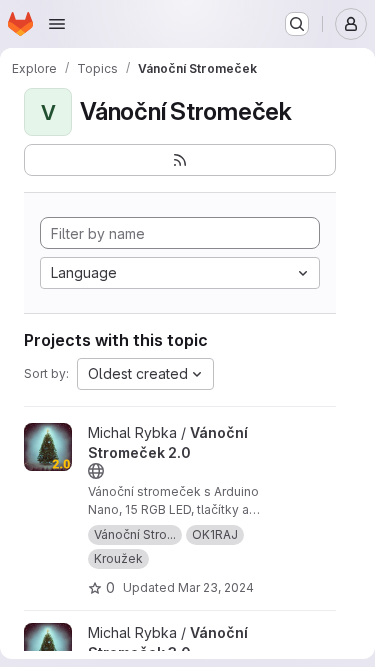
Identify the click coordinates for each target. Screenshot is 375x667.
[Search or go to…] (297, 24)
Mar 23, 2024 (216, 587)
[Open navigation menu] (57, 24)
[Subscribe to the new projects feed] (180, 160)
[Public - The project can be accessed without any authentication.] (96, 471)
